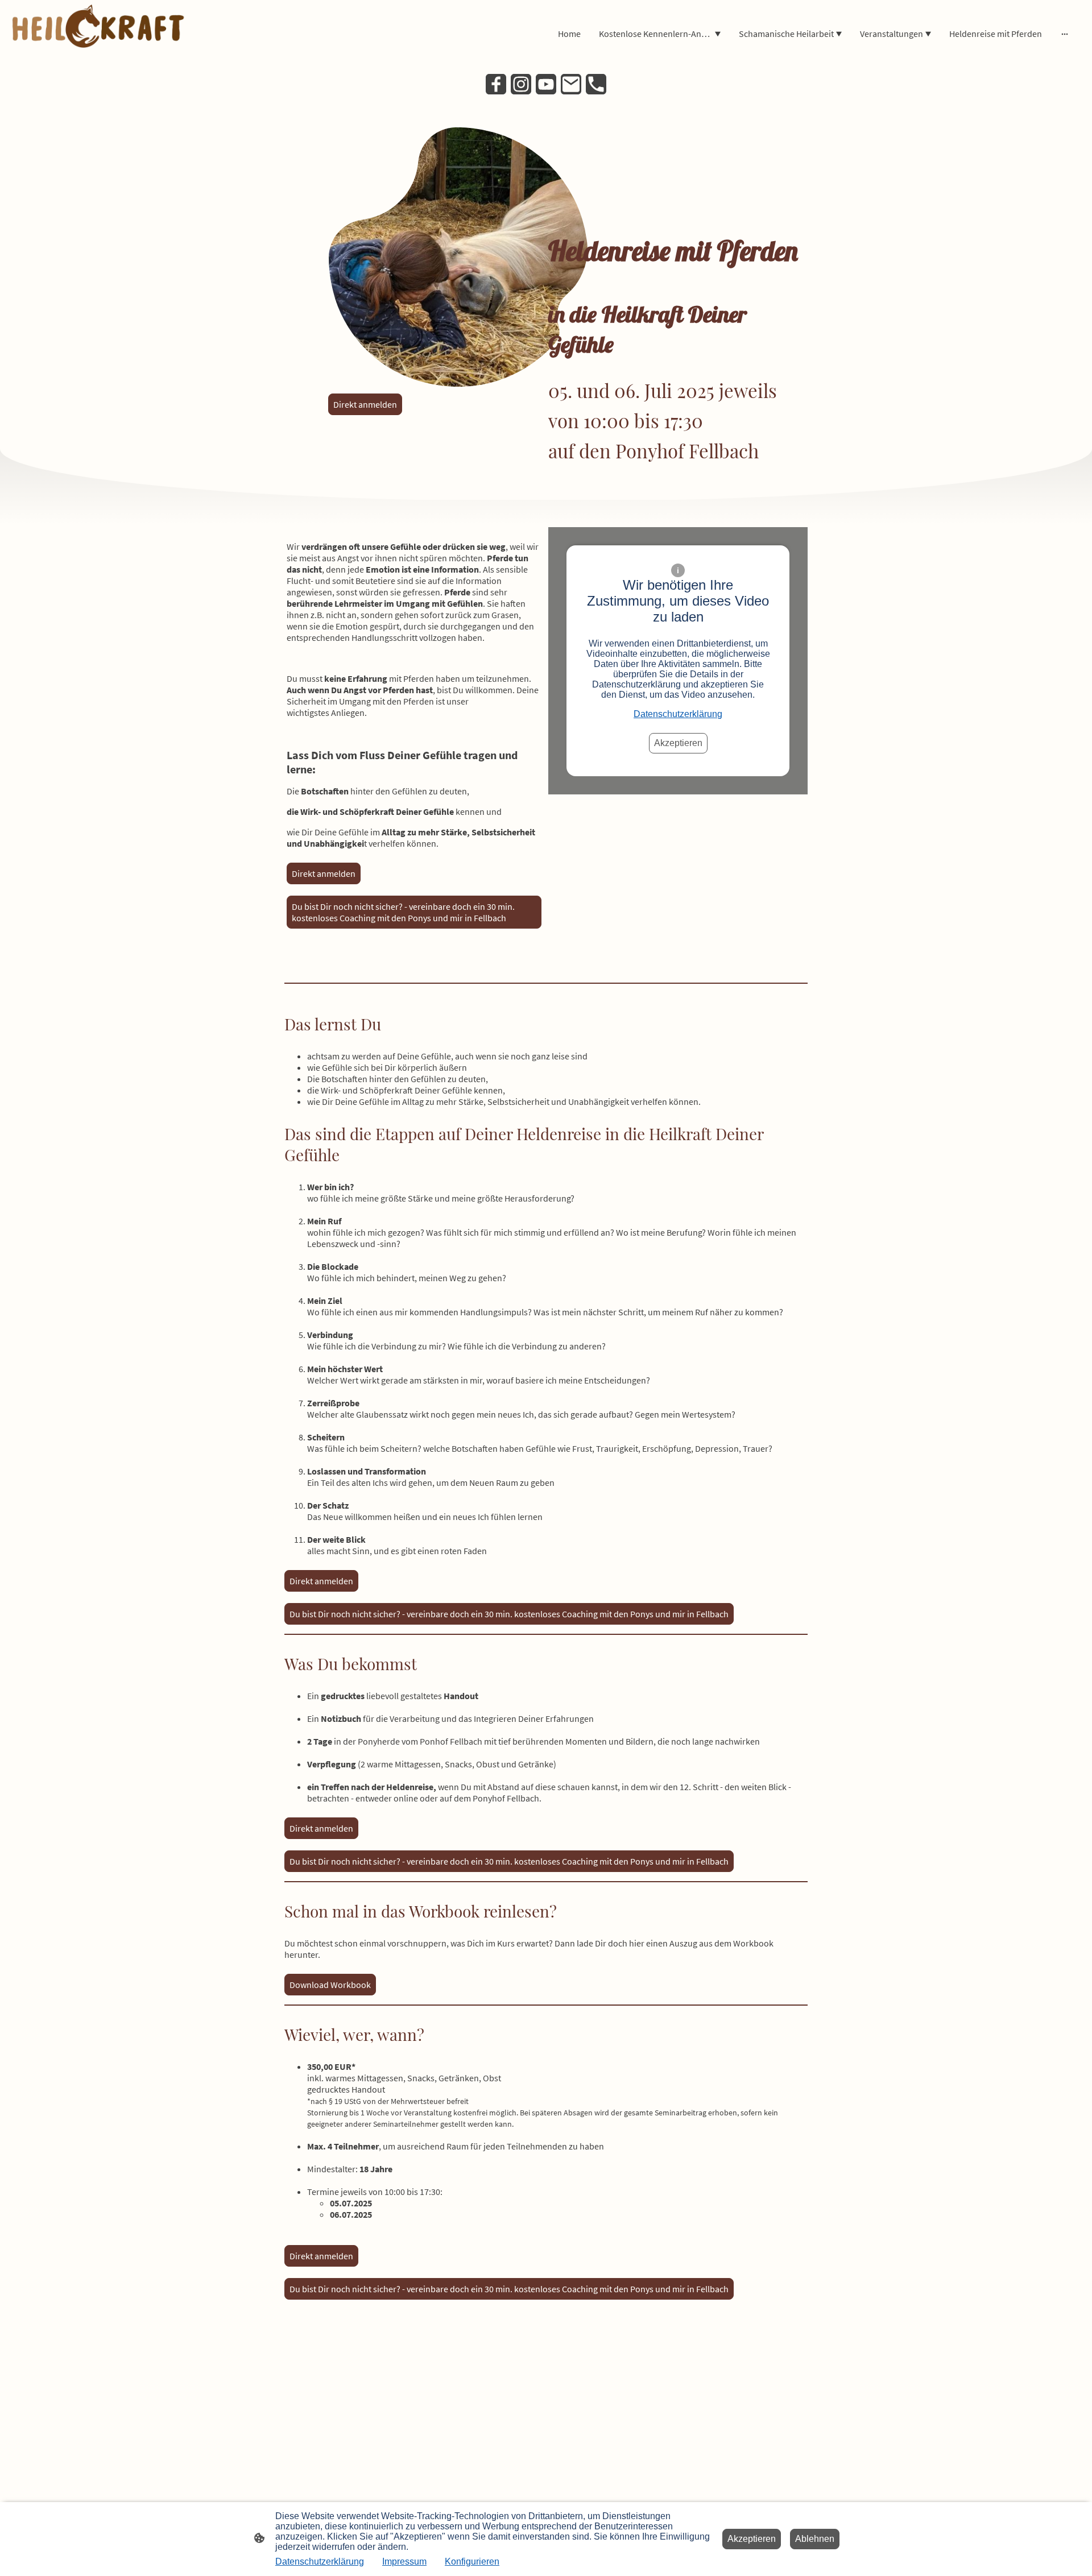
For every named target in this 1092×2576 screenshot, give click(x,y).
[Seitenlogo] (99, 34)
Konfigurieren (472, 2561)
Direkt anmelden (324, 873)
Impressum (404, 2561)
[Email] (571, 84)
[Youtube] (546, 84)
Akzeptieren (678, 743)
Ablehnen (815, 2539)
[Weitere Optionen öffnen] (1065, 34)
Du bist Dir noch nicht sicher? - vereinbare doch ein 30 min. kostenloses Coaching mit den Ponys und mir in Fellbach (403, 912)
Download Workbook (330, 1985)
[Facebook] (496, 84)
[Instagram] (521, 84)
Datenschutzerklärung (678, 714)
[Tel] (596, 84)
